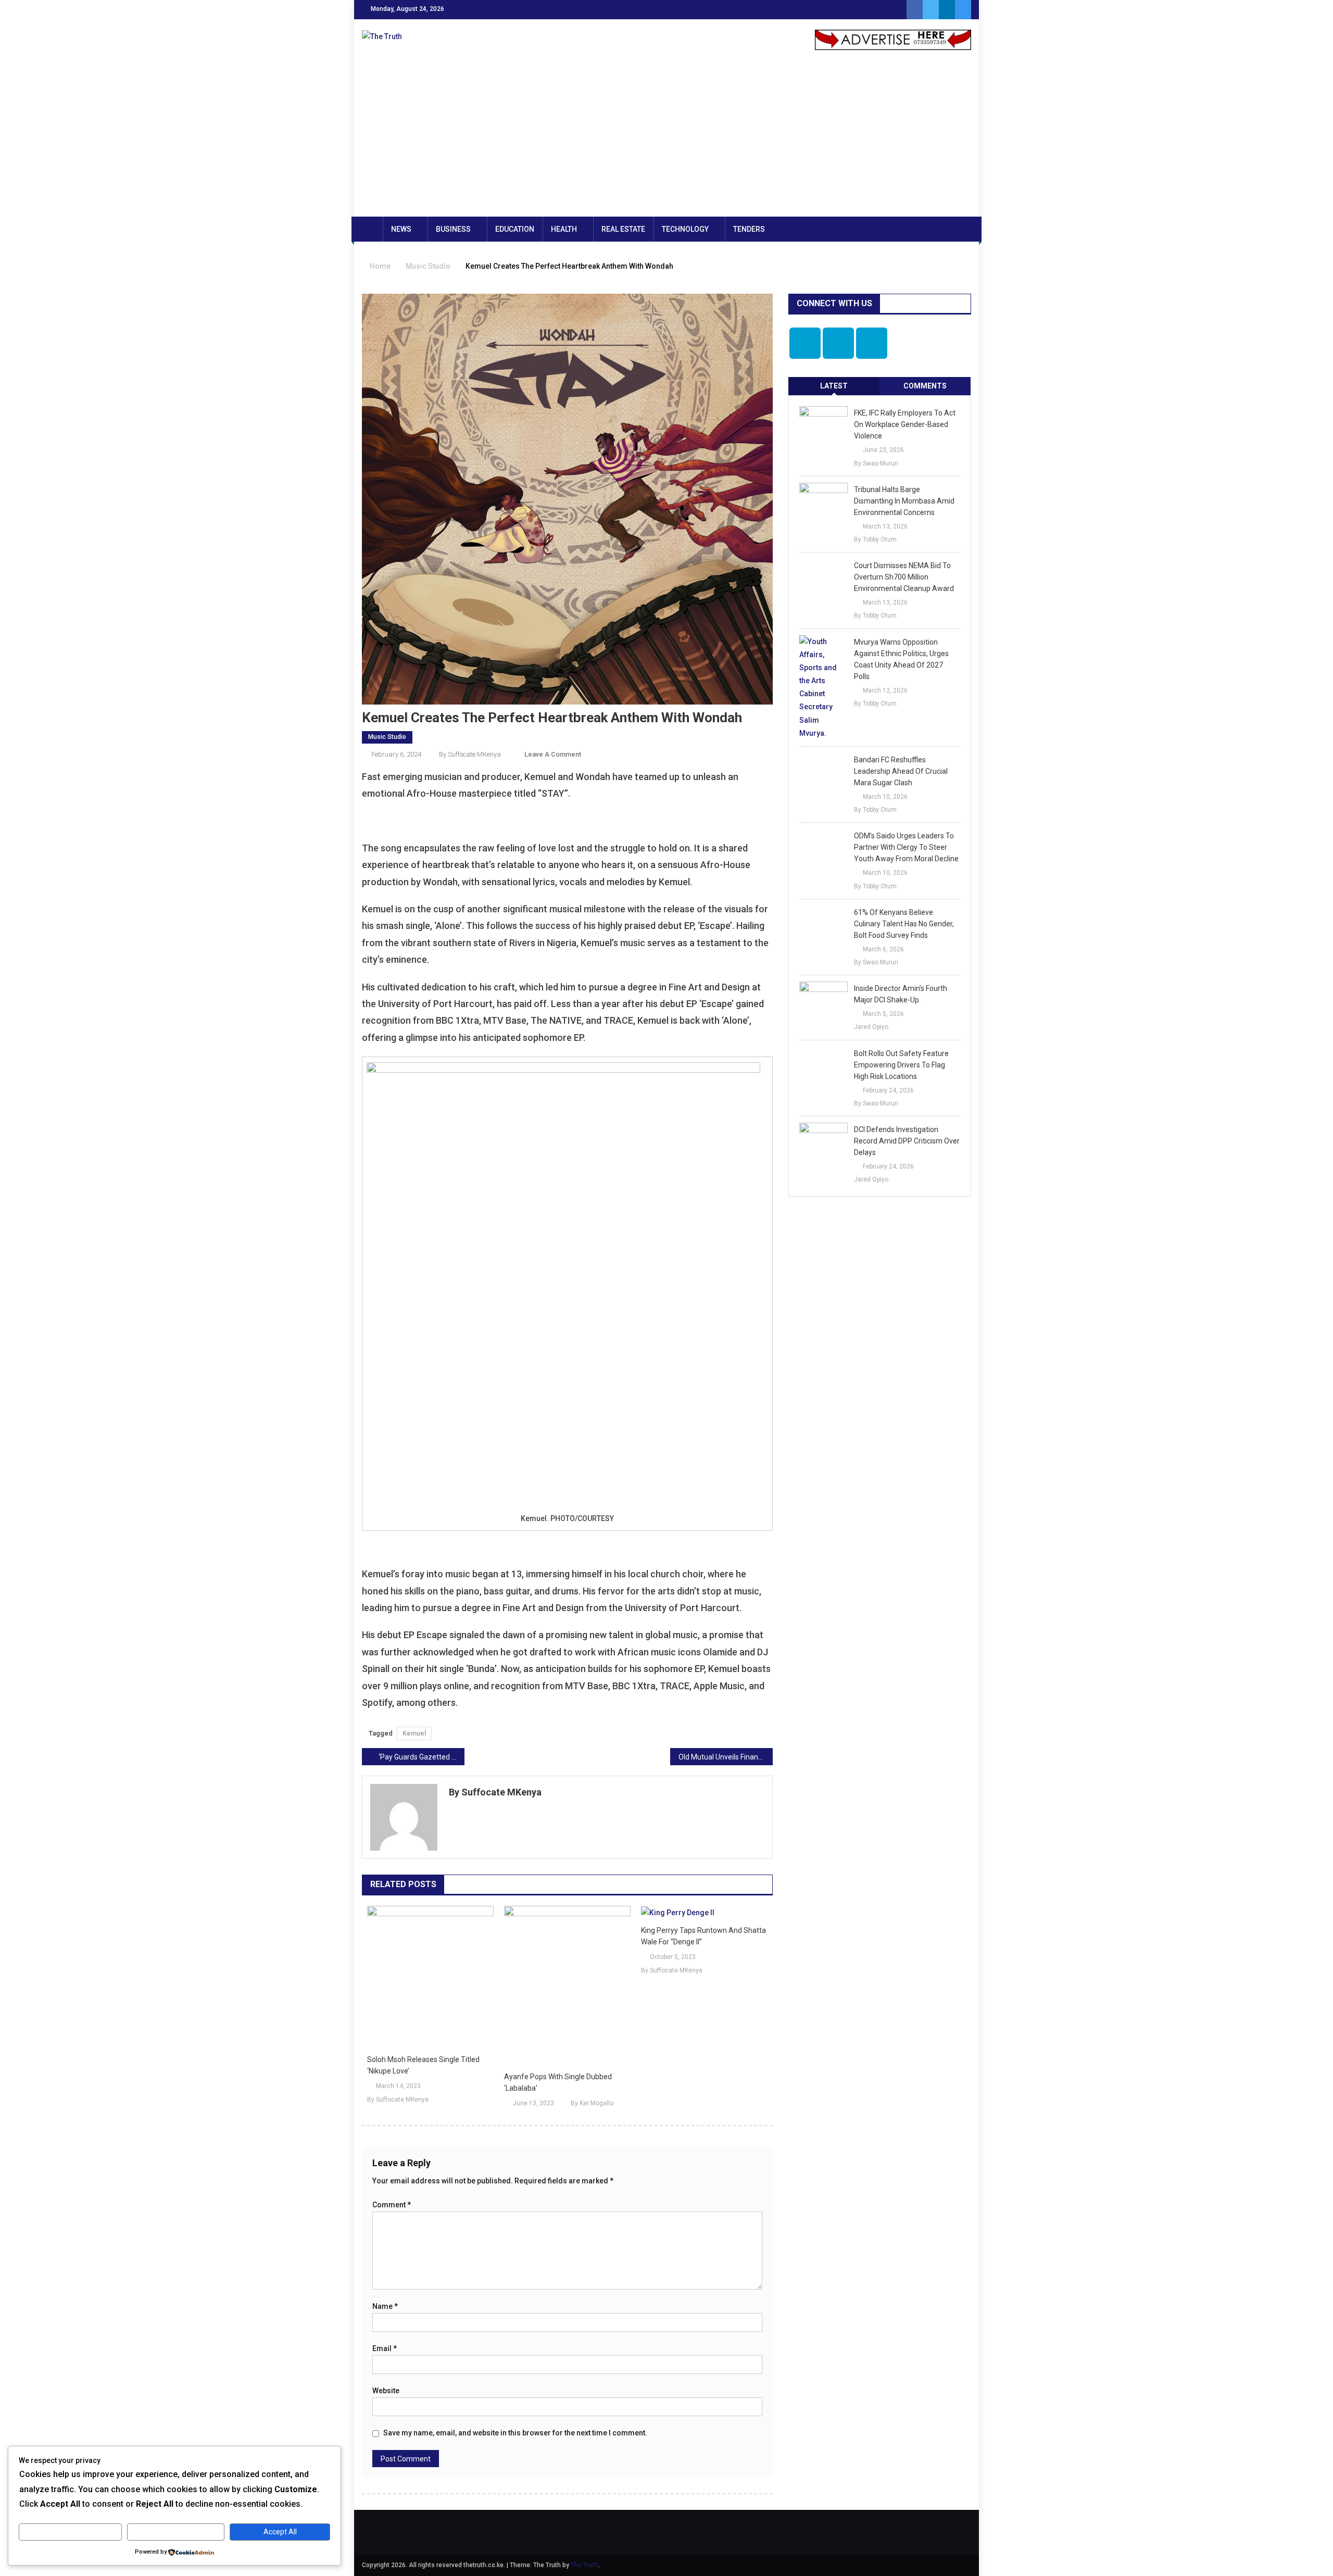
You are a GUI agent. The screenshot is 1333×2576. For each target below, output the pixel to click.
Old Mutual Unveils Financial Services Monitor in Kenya (726, 1757)
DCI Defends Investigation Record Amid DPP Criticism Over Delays (907, 1141)
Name (385, 2306)
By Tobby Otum (875, 539)
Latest (834, 386)
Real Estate (623, 229)
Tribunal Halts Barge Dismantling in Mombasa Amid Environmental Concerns (904, 501)
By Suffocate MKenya (470, 754)
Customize (70, 2532)
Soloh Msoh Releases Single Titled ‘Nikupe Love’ (423, 2065)
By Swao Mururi (876, 463)
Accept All (280, 2532)
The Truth (584, 2565)
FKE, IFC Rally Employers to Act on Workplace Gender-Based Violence (905, 424)
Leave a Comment (553, 754)
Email (385, 2348)
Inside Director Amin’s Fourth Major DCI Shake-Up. (901, 994)
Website (386, 2391)
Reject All (176, 2532)
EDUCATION (515, 229)
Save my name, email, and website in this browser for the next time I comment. (515, 2433)
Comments (925, 386)
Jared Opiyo (871, 1027)
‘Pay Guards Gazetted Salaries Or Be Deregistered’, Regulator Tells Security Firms (422, 1757)
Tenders (749, 229)
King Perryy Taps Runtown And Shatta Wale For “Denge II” (703, 1936)
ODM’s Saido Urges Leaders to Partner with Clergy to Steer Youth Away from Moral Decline (906, 847)
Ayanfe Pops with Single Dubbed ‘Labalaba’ (558, 2082)
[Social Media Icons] (805, 343)
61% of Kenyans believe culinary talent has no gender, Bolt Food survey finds (904, 924)
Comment (392, 2205)
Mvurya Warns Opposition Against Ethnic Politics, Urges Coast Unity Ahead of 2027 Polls (901, 659)
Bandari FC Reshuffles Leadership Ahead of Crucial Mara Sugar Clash (901, 771)
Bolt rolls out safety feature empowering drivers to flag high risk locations (901, 1065)
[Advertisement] (666, 139)
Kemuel (414, 1733)
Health (564, 229)
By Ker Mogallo (592, 2103)
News (401, 229)
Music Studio (387, 737)
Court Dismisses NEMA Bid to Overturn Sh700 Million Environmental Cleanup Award (904, 577)
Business (453, 229)
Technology (685, 229)
